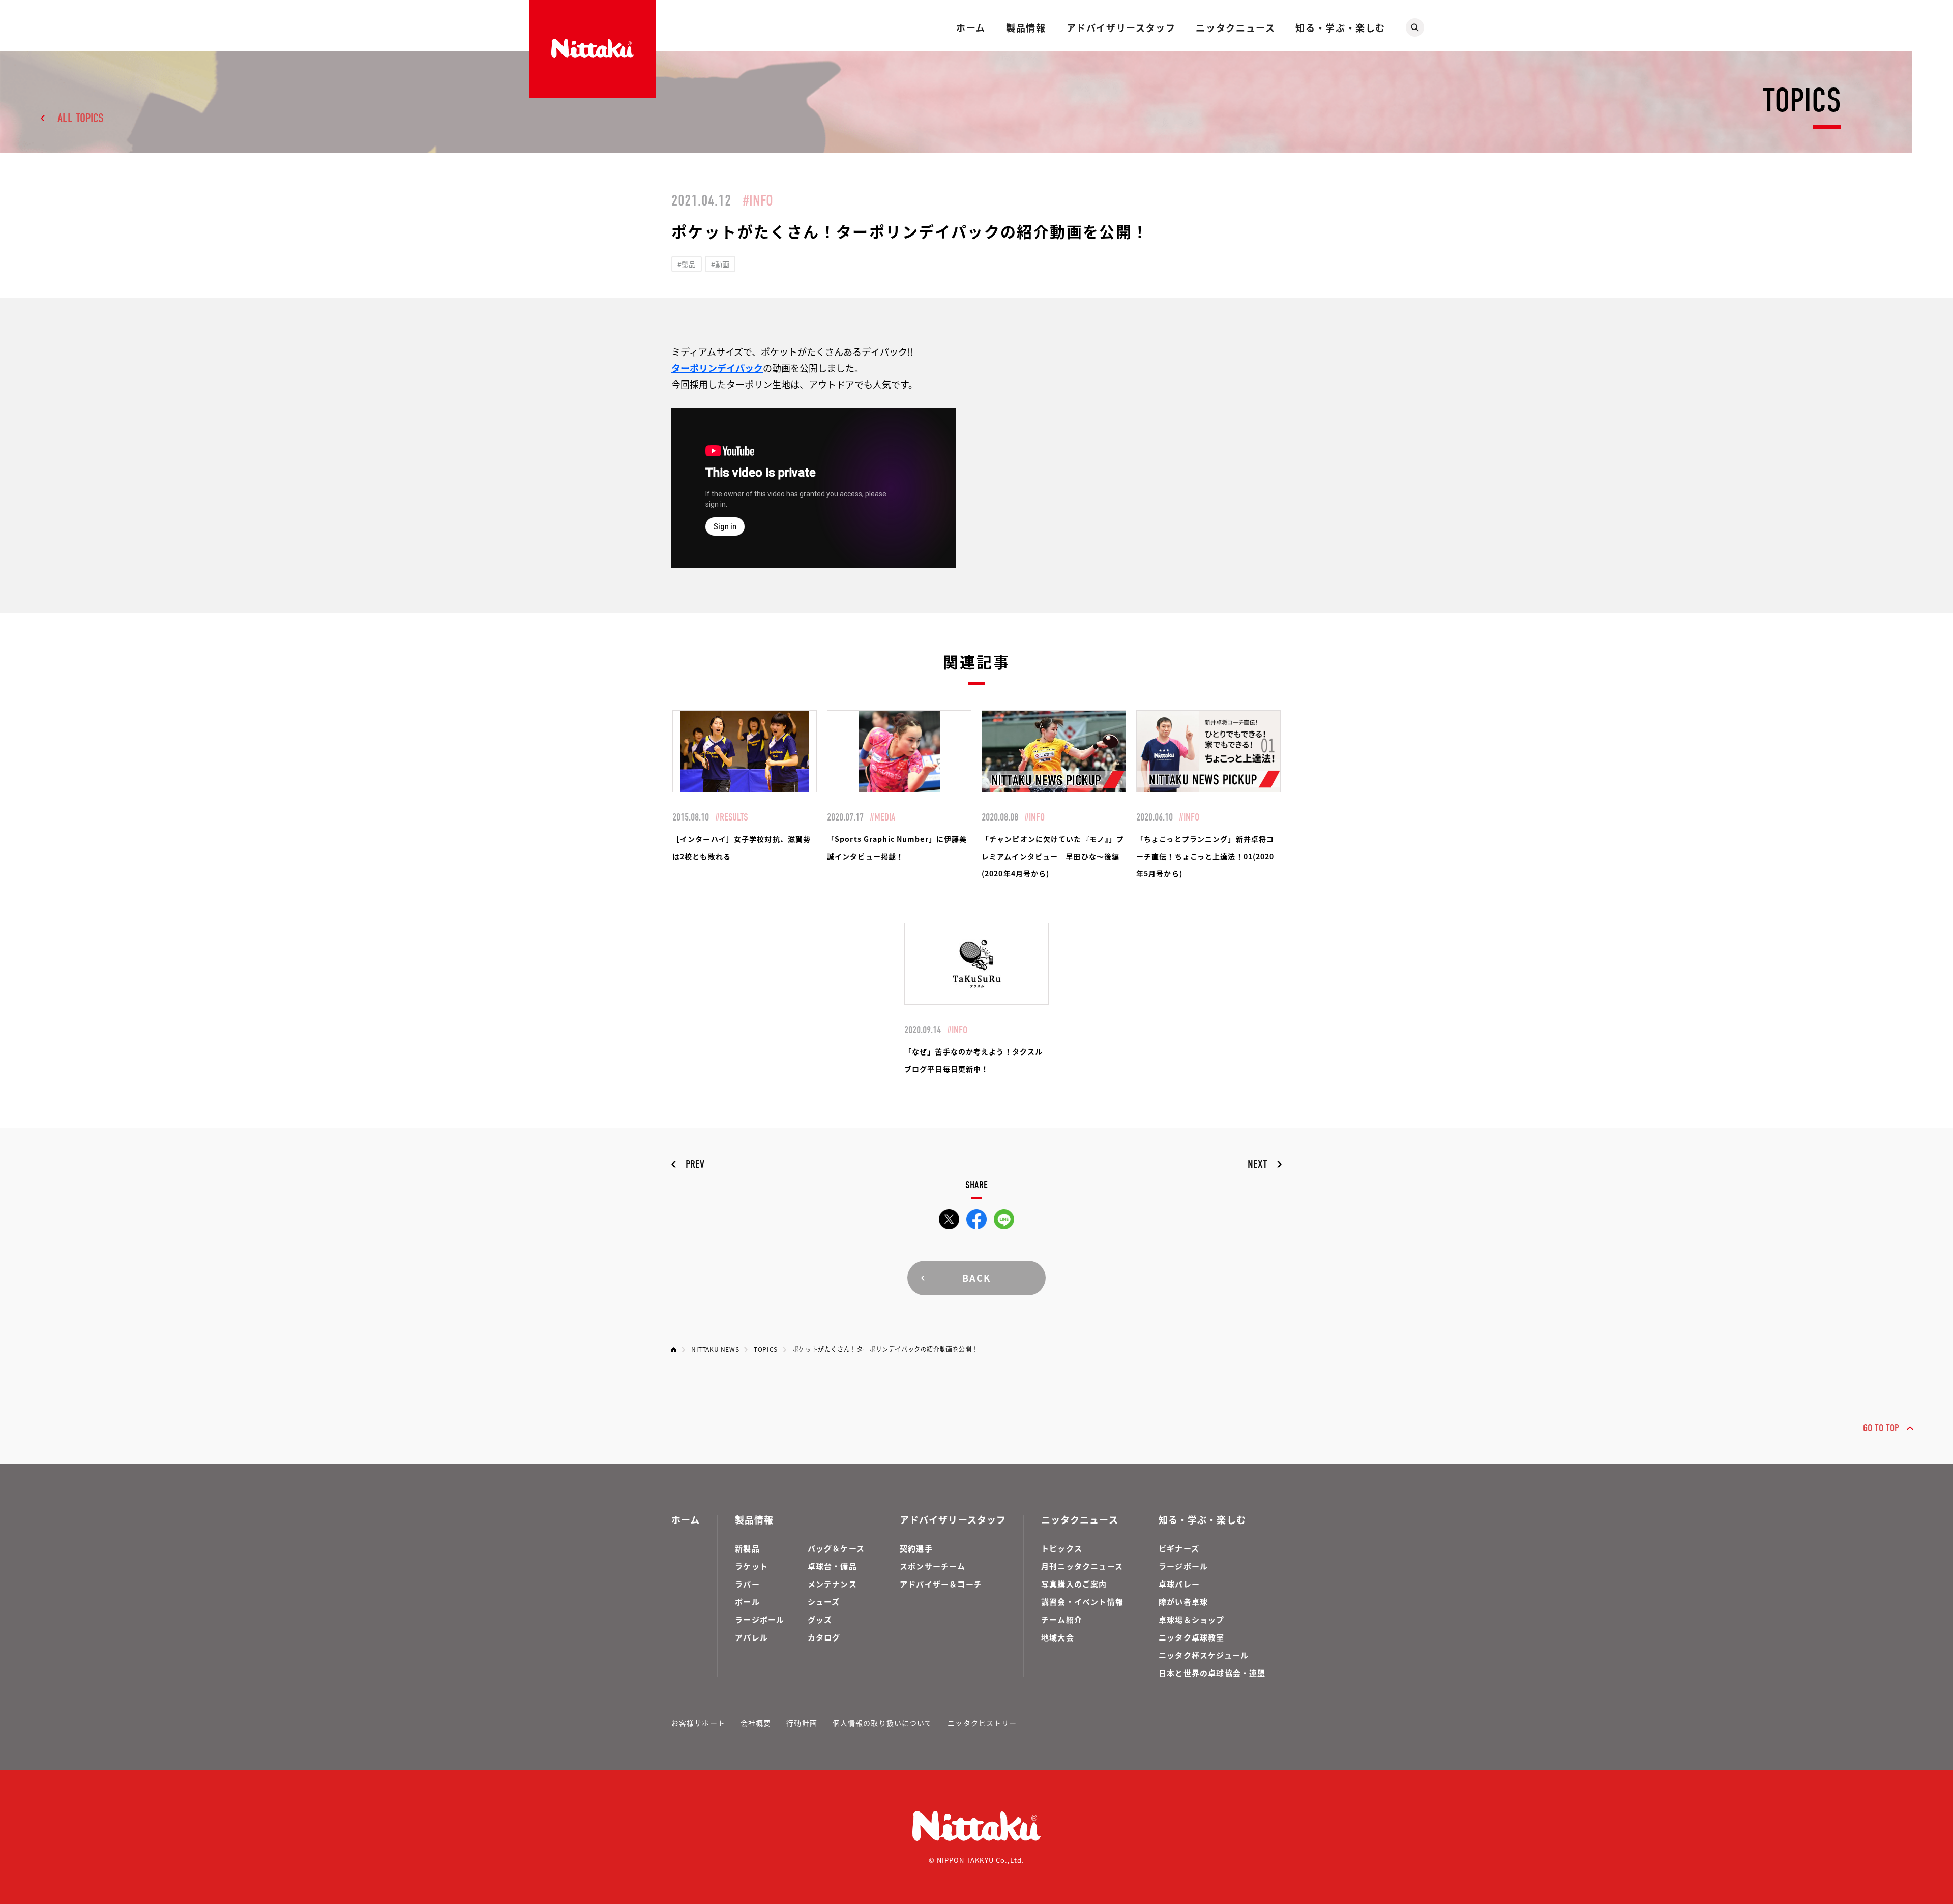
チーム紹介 (1062, 1619)
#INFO (758, 201)
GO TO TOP (1881, 1428)
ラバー (747, 1584)
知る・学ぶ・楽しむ (1340, 27)
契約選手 (916, 1548)
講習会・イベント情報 (1082, 1602)
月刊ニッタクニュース (1082, 1566)
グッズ (820, 1619)
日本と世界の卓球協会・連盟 (1212, 1673)
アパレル (751, 1637)
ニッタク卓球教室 (1192, 1637)
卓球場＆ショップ (1192, 1619)
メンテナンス (832, 1584)
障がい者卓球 (1183, 1602)
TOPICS (766, 1349)
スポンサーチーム (933, 1566)
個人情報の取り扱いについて (883, 1723)
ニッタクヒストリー (982, 1723)
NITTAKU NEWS (715, 1349)
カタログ (824, 1637)
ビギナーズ (1179, 1548)
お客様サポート (698, 1723)
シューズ (824, 1602)
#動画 (720, 264)
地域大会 (1058, 1637)
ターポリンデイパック (717, 368)
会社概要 (756, 1723)
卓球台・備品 (832, 1566)
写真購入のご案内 (1074, 1584)
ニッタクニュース (1235, 27)
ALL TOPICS (81, 118)
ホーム (971, 27)
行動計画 (802, 1723)
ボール (747, 1602)
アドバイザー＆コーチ (941, 1584)
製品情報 (1026, 27)
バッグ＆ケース (836, 1548)
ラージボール (760, 1619)
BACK (976, 1278)
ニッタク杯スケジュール (1204, 1655)
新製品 (747, 1548)
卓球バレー (1179, 1584)
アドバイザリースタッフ (1121, 27)
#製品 (687, 264)
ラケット (751, 1566)
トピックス (1062, 1548)
